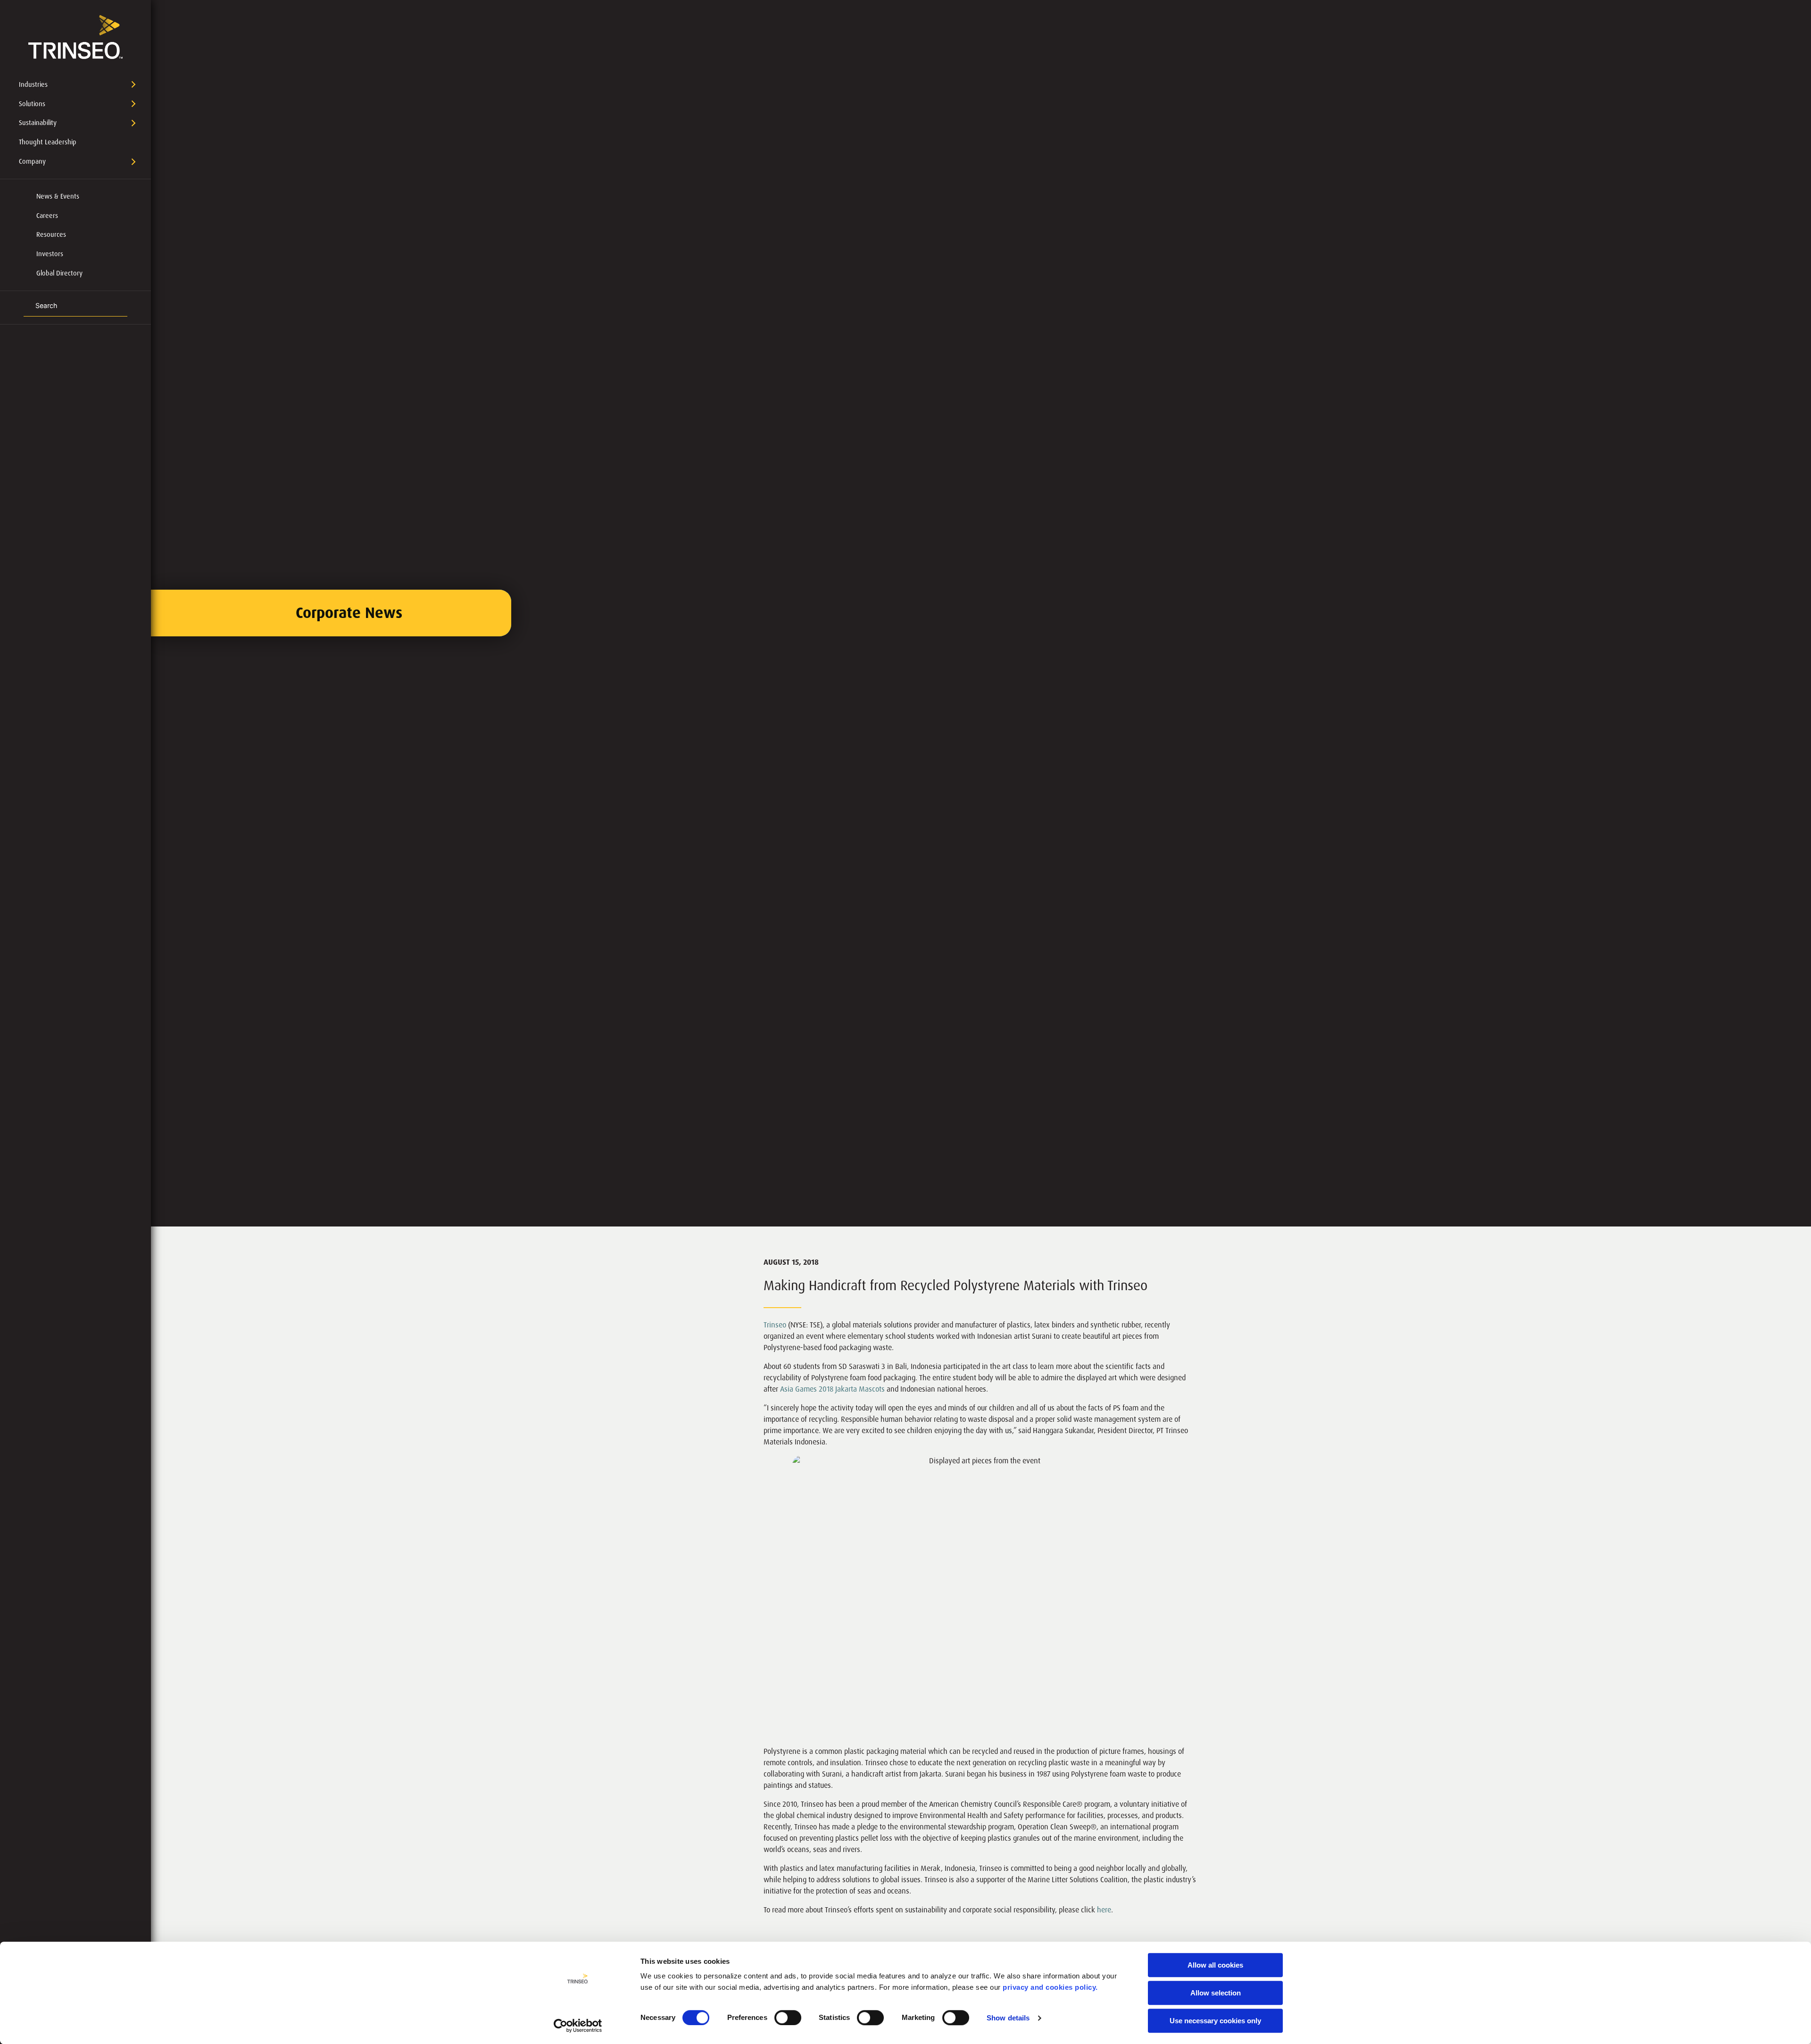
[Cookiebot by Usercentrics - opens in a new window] (578, 2026)
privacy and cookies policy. (1050, 1987)
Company (32, 161)
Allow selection (1216, 1993)
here (1104, 1910)
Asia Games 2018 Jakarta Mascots (832, 1389)
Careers (47, 216)
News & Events (58, 196)
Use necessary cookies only (1215, 2021)
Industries (33, 84)
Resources (51, 234)
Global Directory (59, 273)
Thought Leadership (48, 142)
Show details (1008, 2018)
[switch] (788, 2018)
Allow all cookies (1215, 1965)
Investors (50, 254)
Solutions (32, 104)
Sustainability (38, 123)
